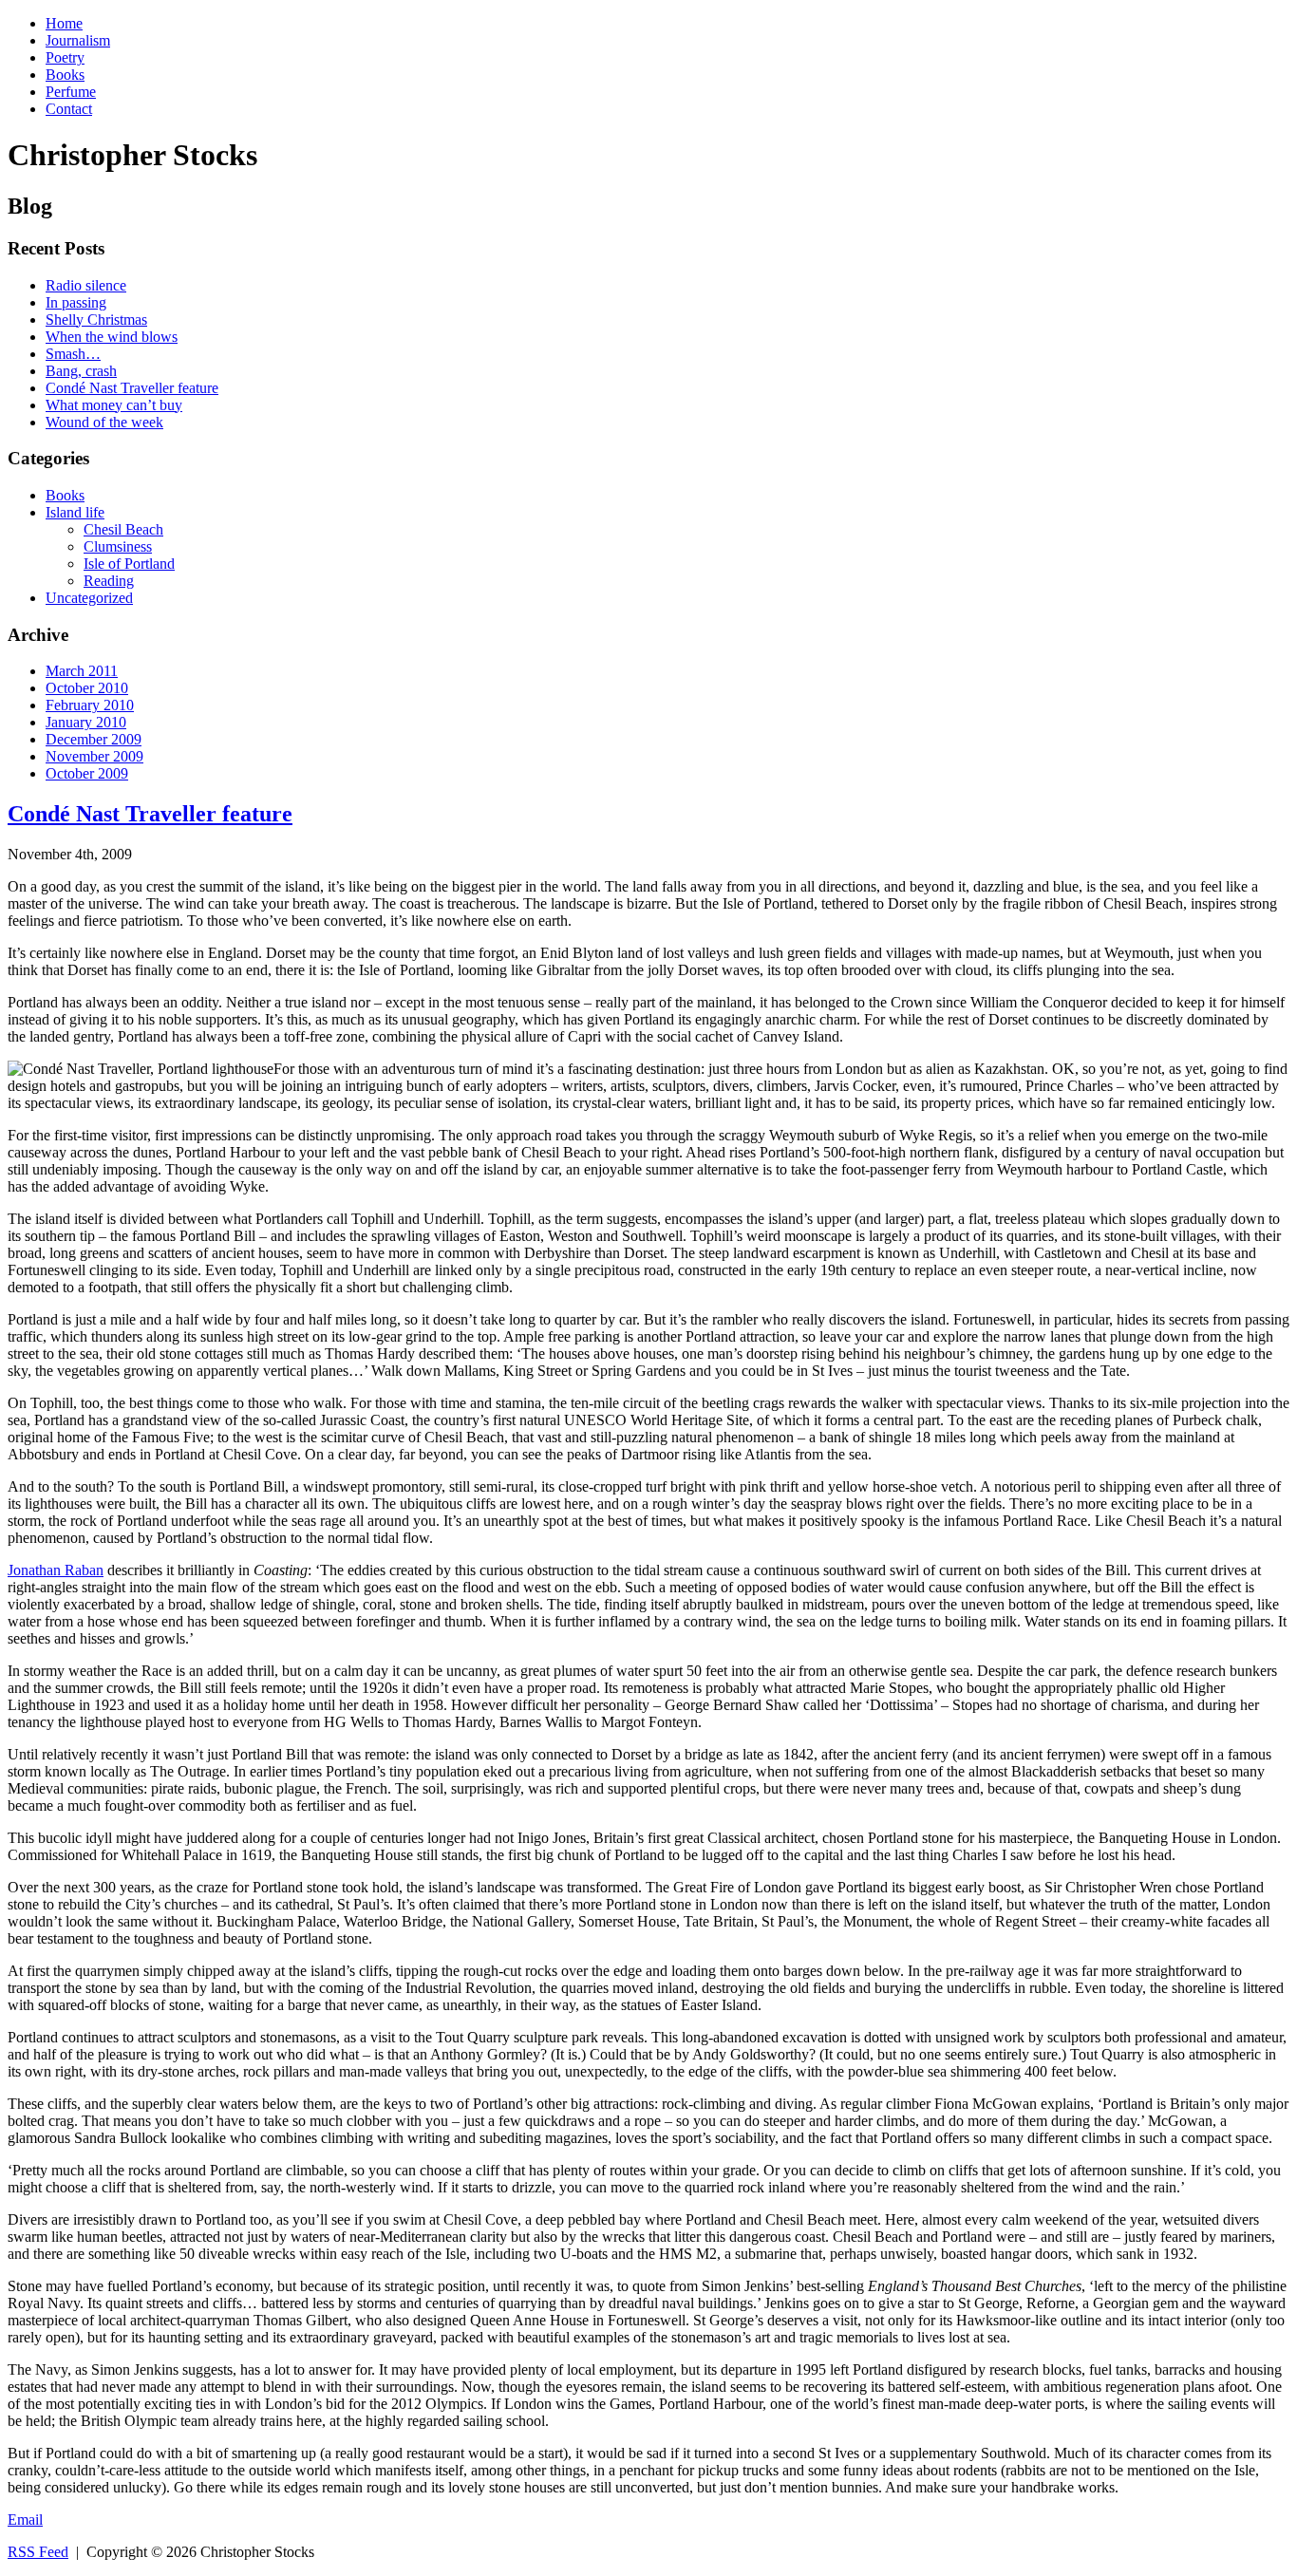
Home (64, 23)
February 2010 (90, 705)
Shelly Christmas (96, 320)
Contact (69, 109)
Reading (109, 581)
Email (25, 2520)
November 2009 (94, 756)
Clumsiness (118, 546)
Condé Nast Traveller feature (132, 388)
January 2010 (86, 722)
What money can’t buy (114, 405)
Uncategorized (89, 598)
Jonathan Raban (56, 1570)
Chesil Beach (123, 529)
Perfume (71, 92)
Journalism (78, 40)
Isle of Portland (129, 564)
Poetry (65, 57)
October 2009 (87, 773)
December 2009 (94, 739)
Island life (75, 512)
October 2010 (87, 688)
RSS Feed (38, 2552)
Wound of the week (104, 422)
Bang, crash (81, 371)
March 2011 (82, 671)
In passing (76, 302)
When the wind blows (112, 337)
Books (65, 75)
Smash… (73, 354)
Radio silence (86, 285)
